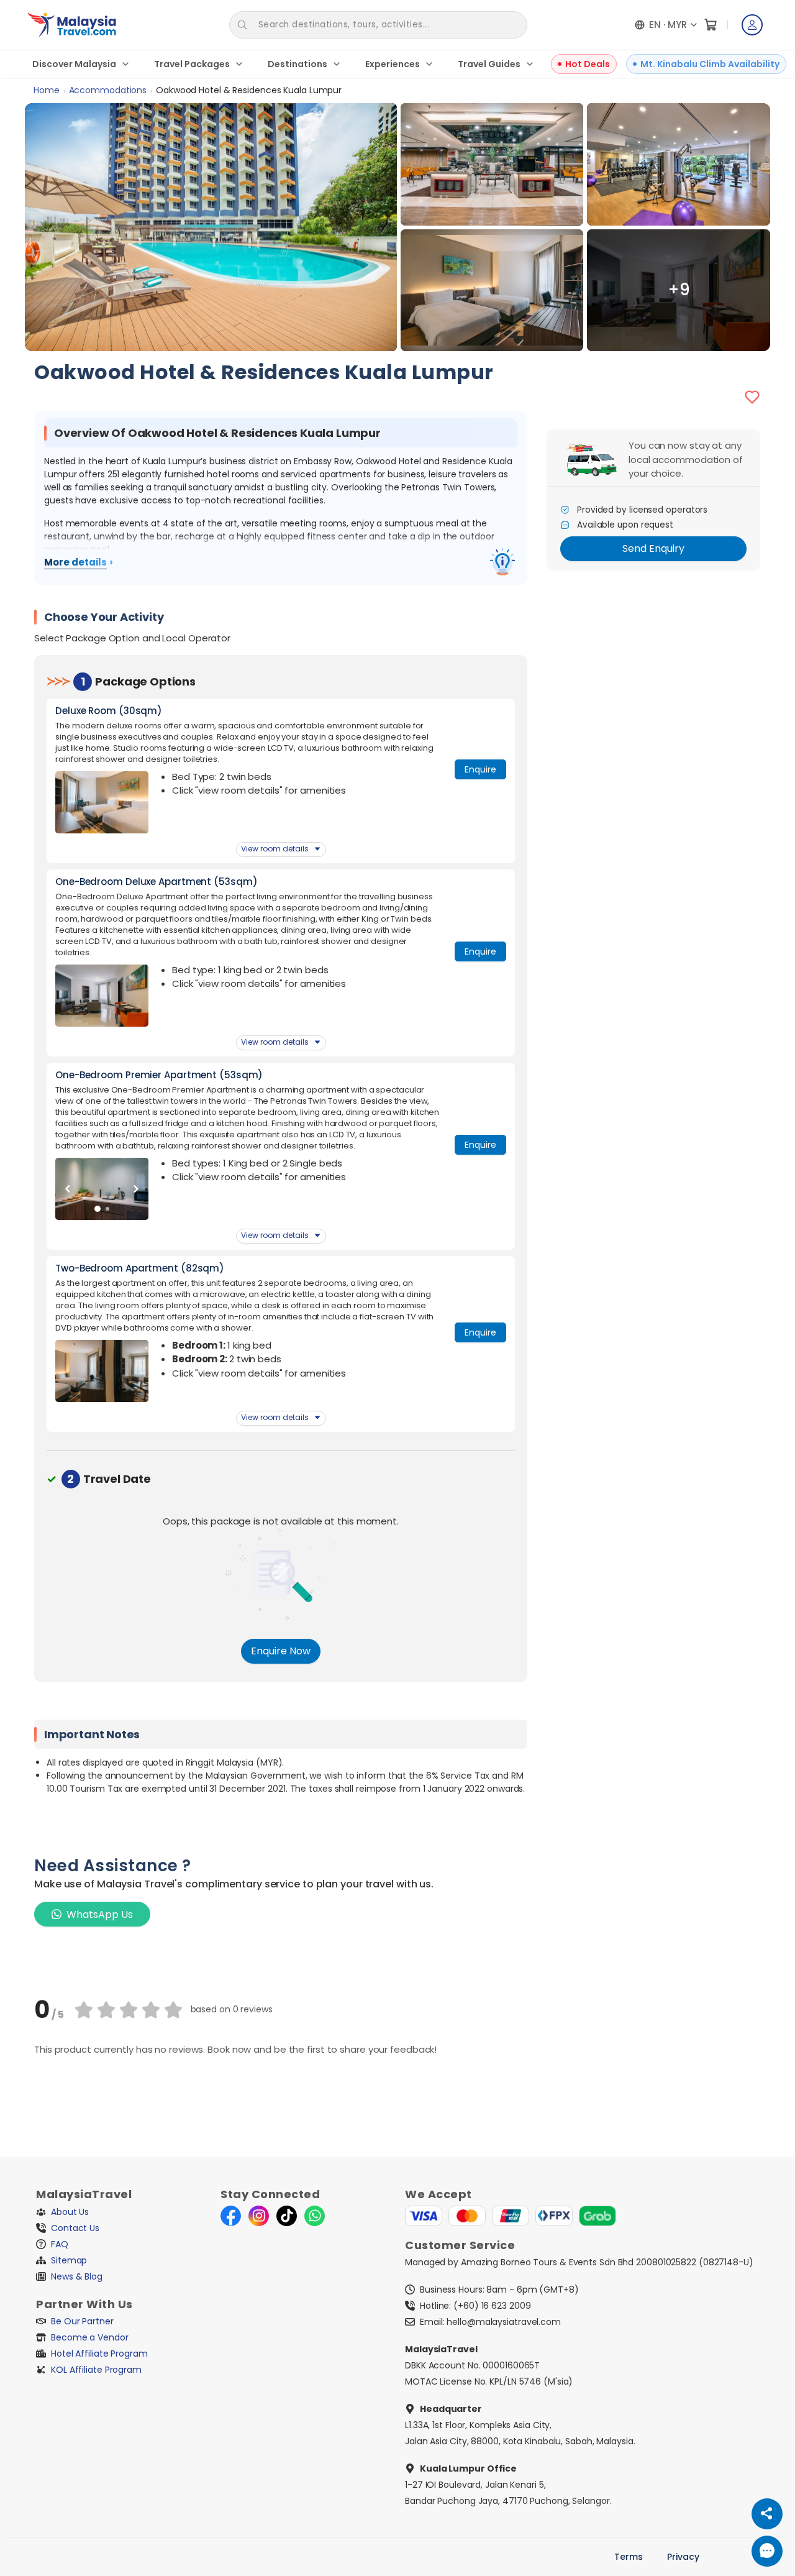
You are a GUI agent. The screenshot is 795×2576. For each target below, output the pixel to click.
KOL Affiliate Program (96, 2370)
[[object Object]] (502, 562)
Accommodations (108, 90)
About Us (70, 2212)
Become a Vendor (90, 2337)
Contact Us (75, 2228)
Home (47, 90)
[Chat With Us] (767, 2551)
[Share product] (767, 2514)
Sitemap (69, 2260)
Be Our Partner (82, 2321)
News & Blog (77, 2276)
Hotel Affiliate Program (99, 2354)
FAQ (60, 2244)
